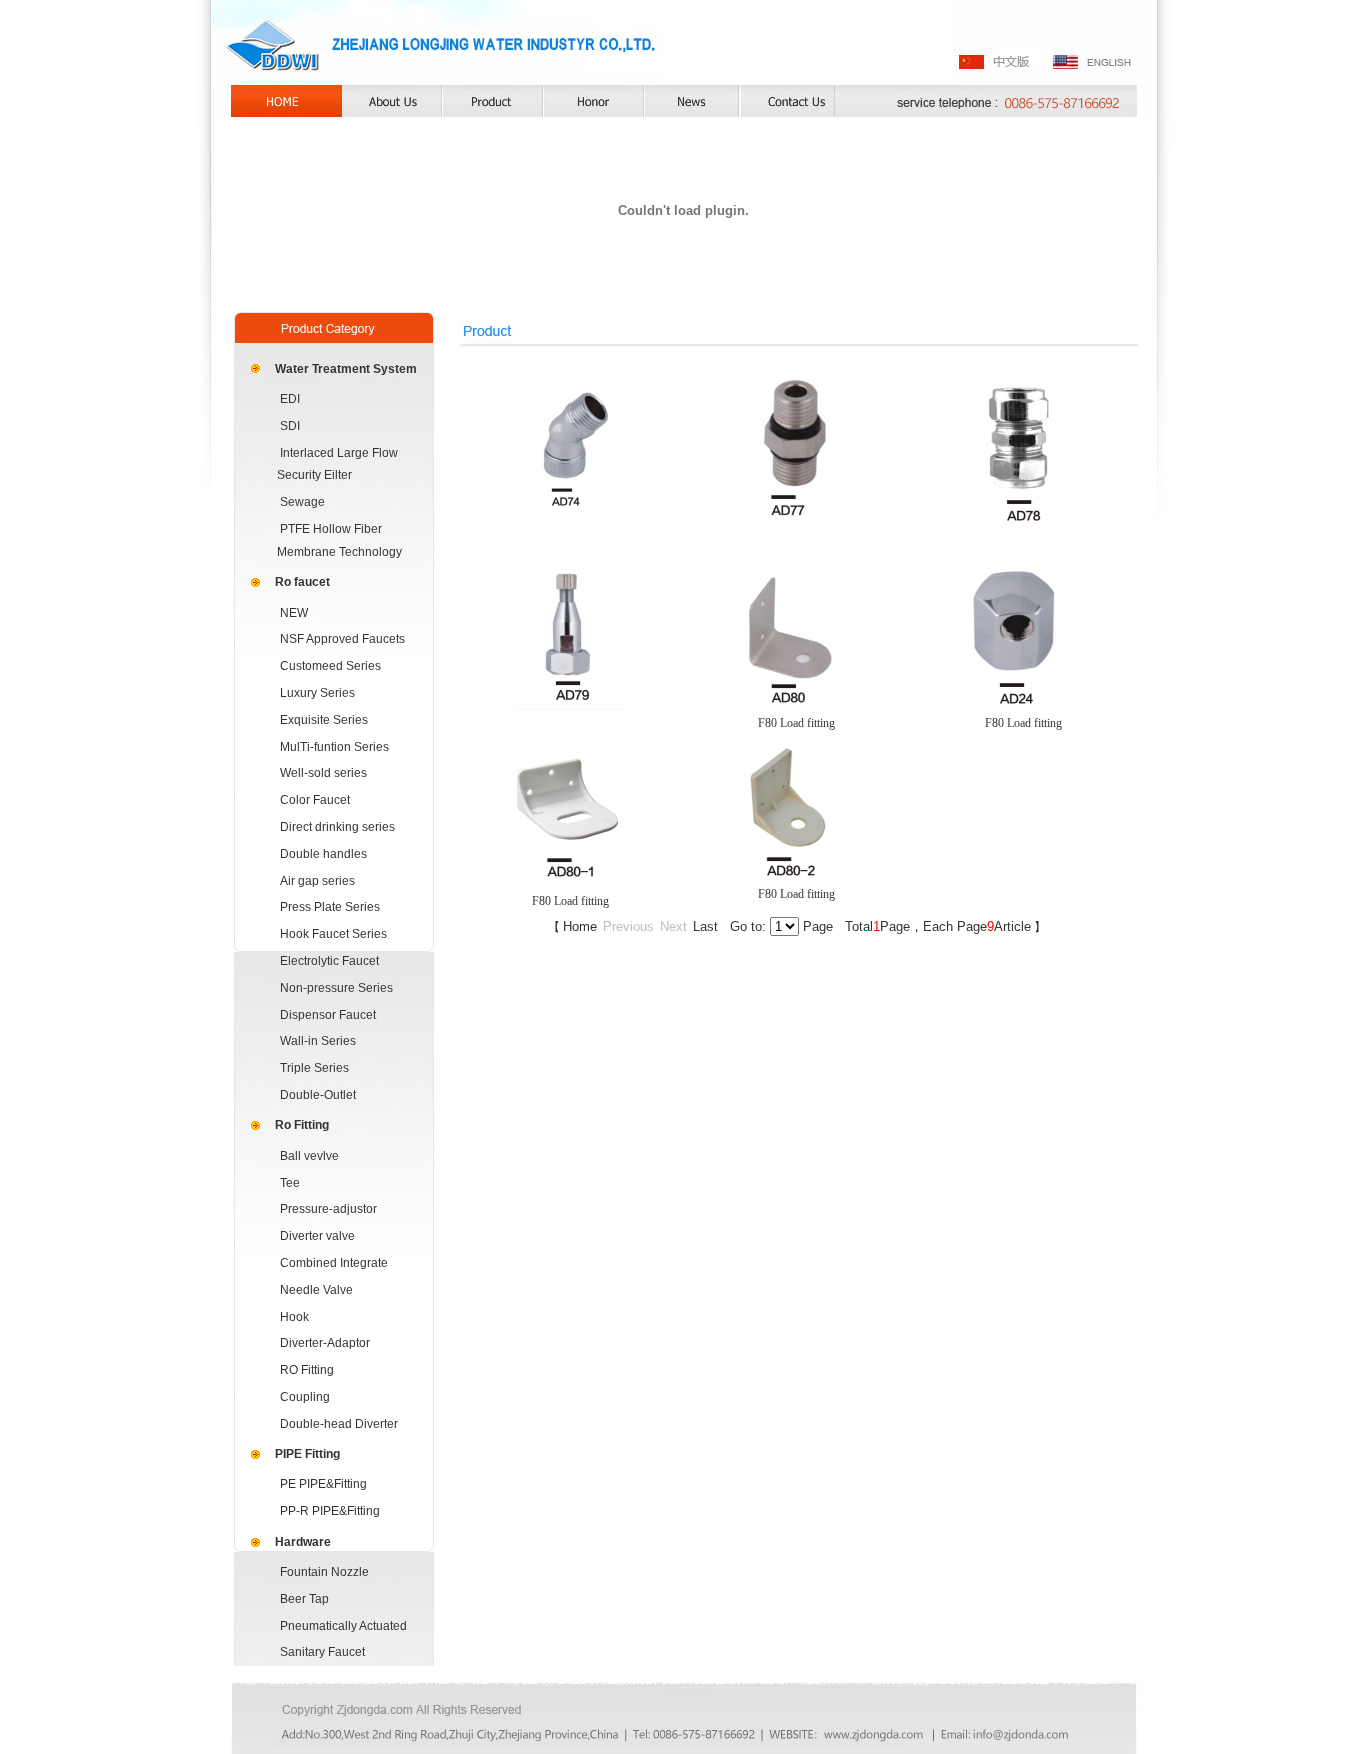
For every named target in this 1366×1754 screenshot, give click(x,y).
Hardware (303, 1542)
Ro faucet (302, 582)
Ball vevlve (309, 1156)
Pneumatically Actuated (343, 1626)
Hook (294, 1317)
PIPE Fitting (307, 1454)
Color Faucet (315, 800)
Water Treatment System (346, 369)
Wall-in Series (318, 1041)
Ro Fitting (302, 1125)
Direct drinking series (337, 827)
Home (580, 926)
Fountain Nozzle (324, 1572)
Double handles (323, 854)
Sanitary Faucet (322, 1652)
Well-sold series (323, 773)
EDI (290, 399)
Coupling (305, 1397)
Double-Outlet (318, 1095)
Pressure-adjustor (328, 1209)
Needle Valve (316, 1290)
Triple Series (314, 1068)
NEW (294, 613)
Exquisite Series (324, 720)
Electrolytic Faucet (329, 961)
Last (705, 926)
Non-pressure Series (336, 988)
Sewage (302, 502)
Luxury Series (317, 693)
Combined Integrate (334, 1263)
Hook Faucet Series (333, 934)
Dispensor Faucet (328, 1015)
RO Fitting (307, 1370)
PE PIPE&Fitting (323, 1484)
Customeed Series (330, 666)
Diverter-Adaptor (325, 1343)
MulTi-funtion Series (334, 747)
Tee (290, 1183)
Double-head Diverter (339, 1424)
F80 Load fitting (796, 723)
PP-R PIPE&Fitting (330, 1511)
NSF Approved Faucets (342, 639)
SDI (290, 426)
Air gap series (317, 881)
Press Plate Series (330, 907)
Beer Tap (304, 1599)
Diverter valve (317, 1236)
